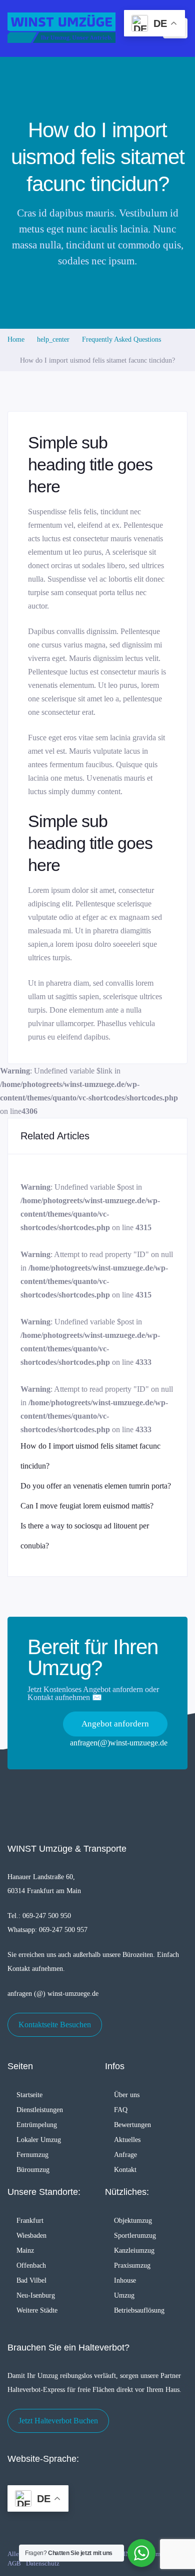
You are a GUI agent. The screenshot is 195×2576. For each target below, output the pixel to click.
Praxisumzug (132, 2265)
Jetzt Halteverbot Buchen (58, 2421)
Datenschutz (43, 2563)
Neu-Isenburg (36, 2295)
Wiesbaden (31, 2236)
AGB (14, 2563)
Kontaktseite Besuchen (55, 2025)
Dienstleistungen (40, 2110)
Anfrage (125, 2155)
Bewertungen (132, 2125)
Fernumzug (32, 2155)
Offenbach (31, 2265)
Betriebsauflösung (139, 2310)
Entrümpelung (37, 2125)
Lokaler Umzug (39, 2140)
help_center (53, 339)
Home (16, 339)
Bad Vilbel (31, 2280)
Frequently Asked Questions (121, 339)
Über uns (127, 2095)
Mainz (25, 2251)
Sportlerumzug (135, 2236)
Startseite (29, 2095)
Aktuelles (127, 2140)
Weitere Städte (37, 2310)
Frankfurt (30, 2221)
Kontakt (125, 2170)
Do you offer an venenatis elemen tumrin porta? (96, 1486)
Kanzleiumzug (134, 2251)
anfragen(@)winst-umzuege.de (119, 1743)
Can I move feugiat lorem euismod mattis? (87, 1506)
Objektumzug (133, 2221)
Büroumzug (33, 2170)
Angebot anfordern (115, 1724)
